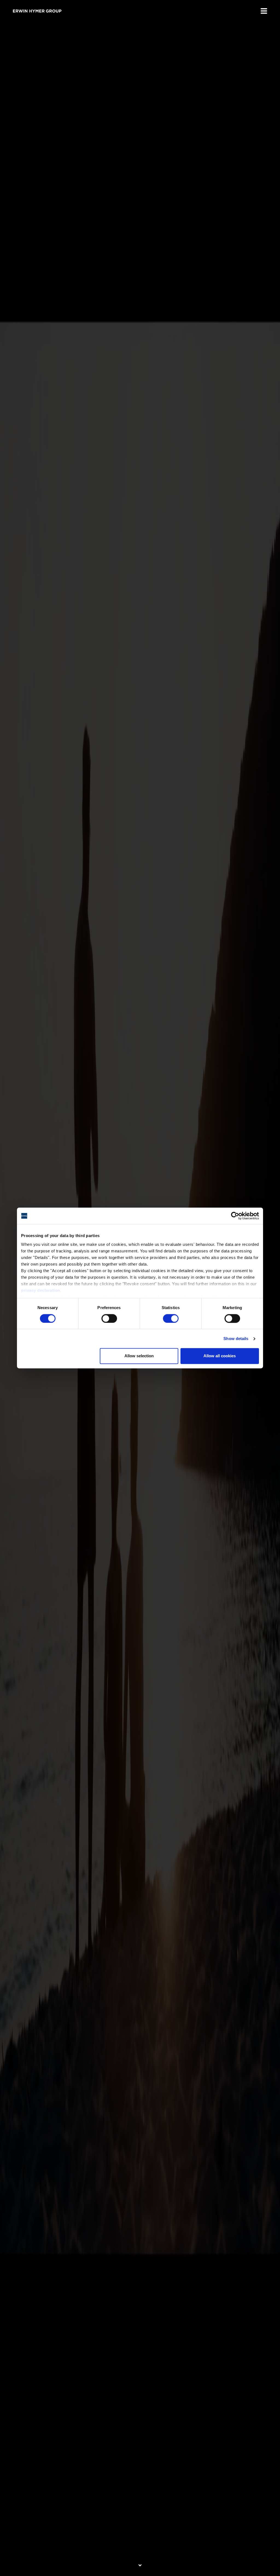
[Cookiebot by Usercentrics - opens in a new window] (235, 1216)
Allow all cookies (220, 1356)
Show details (236, 1339)
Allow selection (139, 1356)
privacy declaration (41, 1290)
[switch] (109, 1318)
